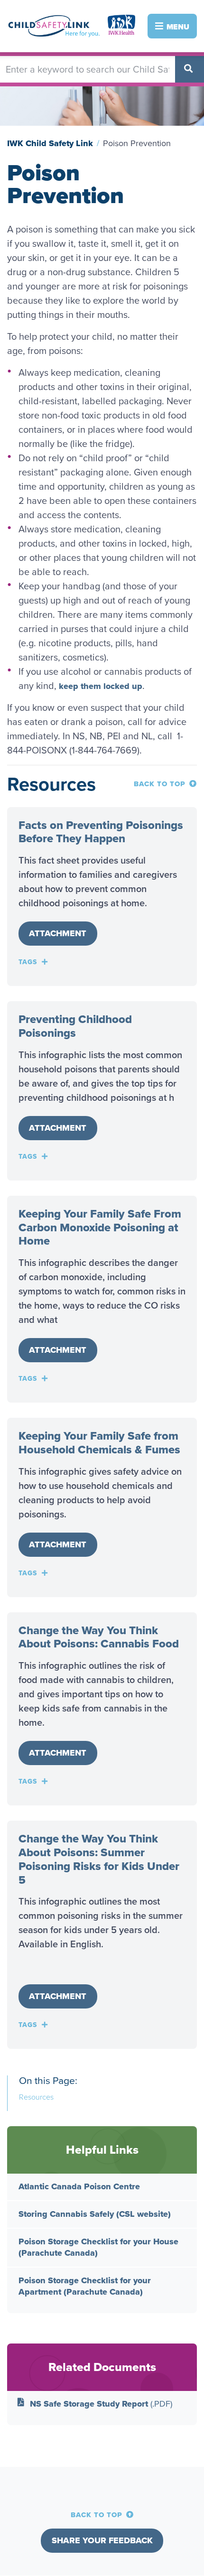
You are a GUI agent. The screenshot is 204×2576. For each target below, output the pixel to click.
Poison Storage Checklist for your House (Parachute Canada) (98, 2247)
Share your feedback (102, 2540)
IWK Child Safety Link (50, 143)
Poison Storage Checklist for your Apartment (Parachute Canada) (85, 2286)
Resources (36, 2097)
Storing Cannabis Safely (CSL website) (95, 2214)
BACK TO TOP (160, 784)
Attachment (58, 933)
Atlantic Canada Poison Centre (79, 2186)
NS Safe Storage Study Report (101, 2404)
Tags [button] (28, 962)
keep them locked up (101, 686)
